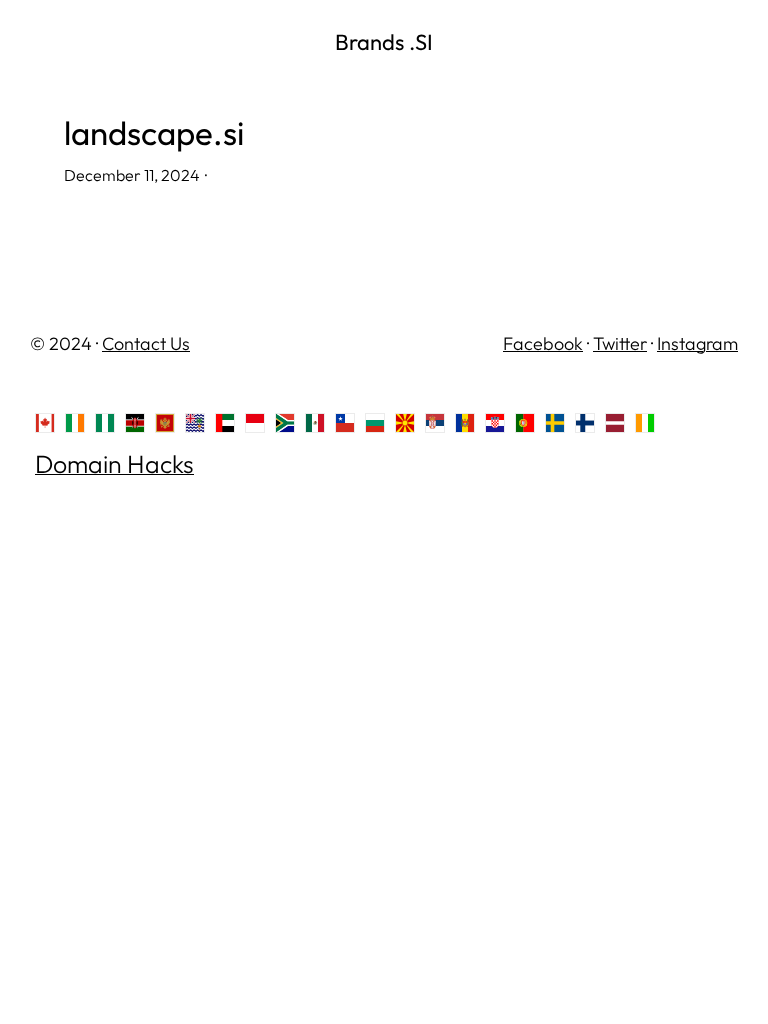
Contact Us (146, 343)
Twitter (620, 343)
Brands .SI (384, 42)
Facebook (543, 343)
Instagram (697, 343)
